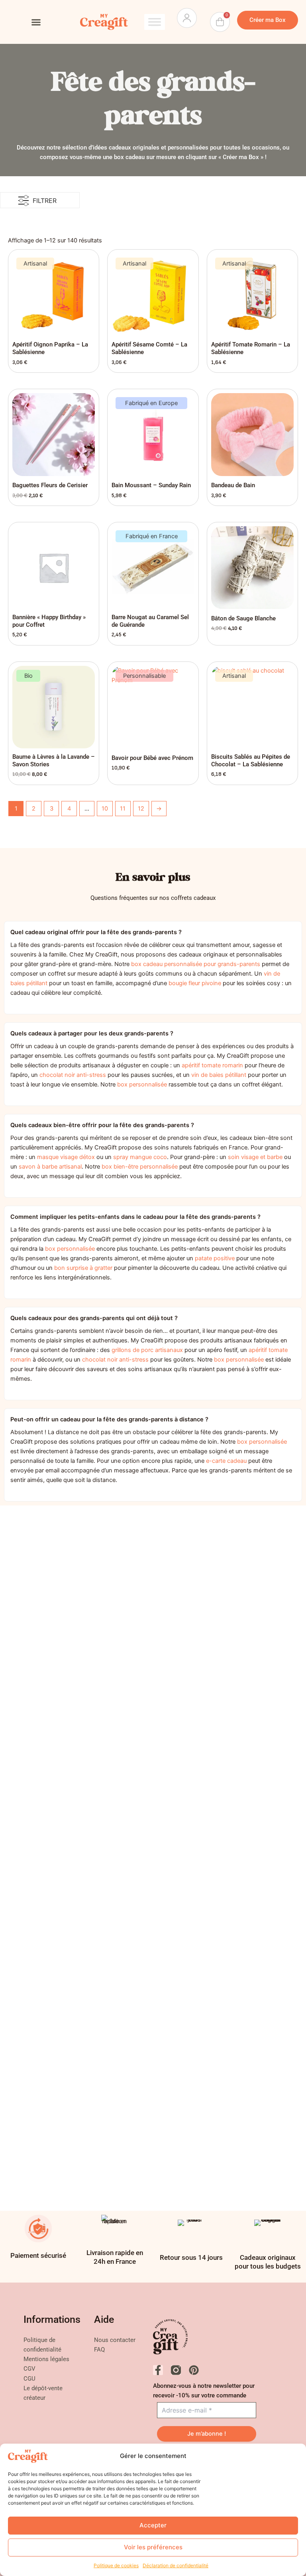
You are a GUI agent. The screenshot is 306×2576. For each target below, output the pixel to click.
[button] (36, 22)
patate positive (215, 1258)
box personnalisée (142, 1084)
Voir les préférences (153, 2547)
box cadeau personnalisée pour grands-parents (196, 964)
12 (141, 809)
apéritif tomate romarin (212, 1065)
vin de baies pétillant (219, 1075)
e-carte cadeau (226, 1461)
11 (123, 809)
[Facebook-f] (158, 2370)
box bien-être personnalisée (140, 1167)
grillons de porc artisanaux (147, 1350)
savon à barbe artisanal (50, 1167)
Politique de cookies (116, 2565)
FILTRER (45, 201)
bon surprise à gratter (83, 1268)
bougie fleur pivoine (195, 983)
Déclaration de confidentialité (176, 2565)
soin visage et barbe (255, 1157)
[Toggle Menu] (155, 22)
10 (105, 809)
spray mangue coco (140, 1157)
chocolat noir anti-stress (73, 1075)
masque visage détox (66, 1157)
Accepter (153, 2525)
